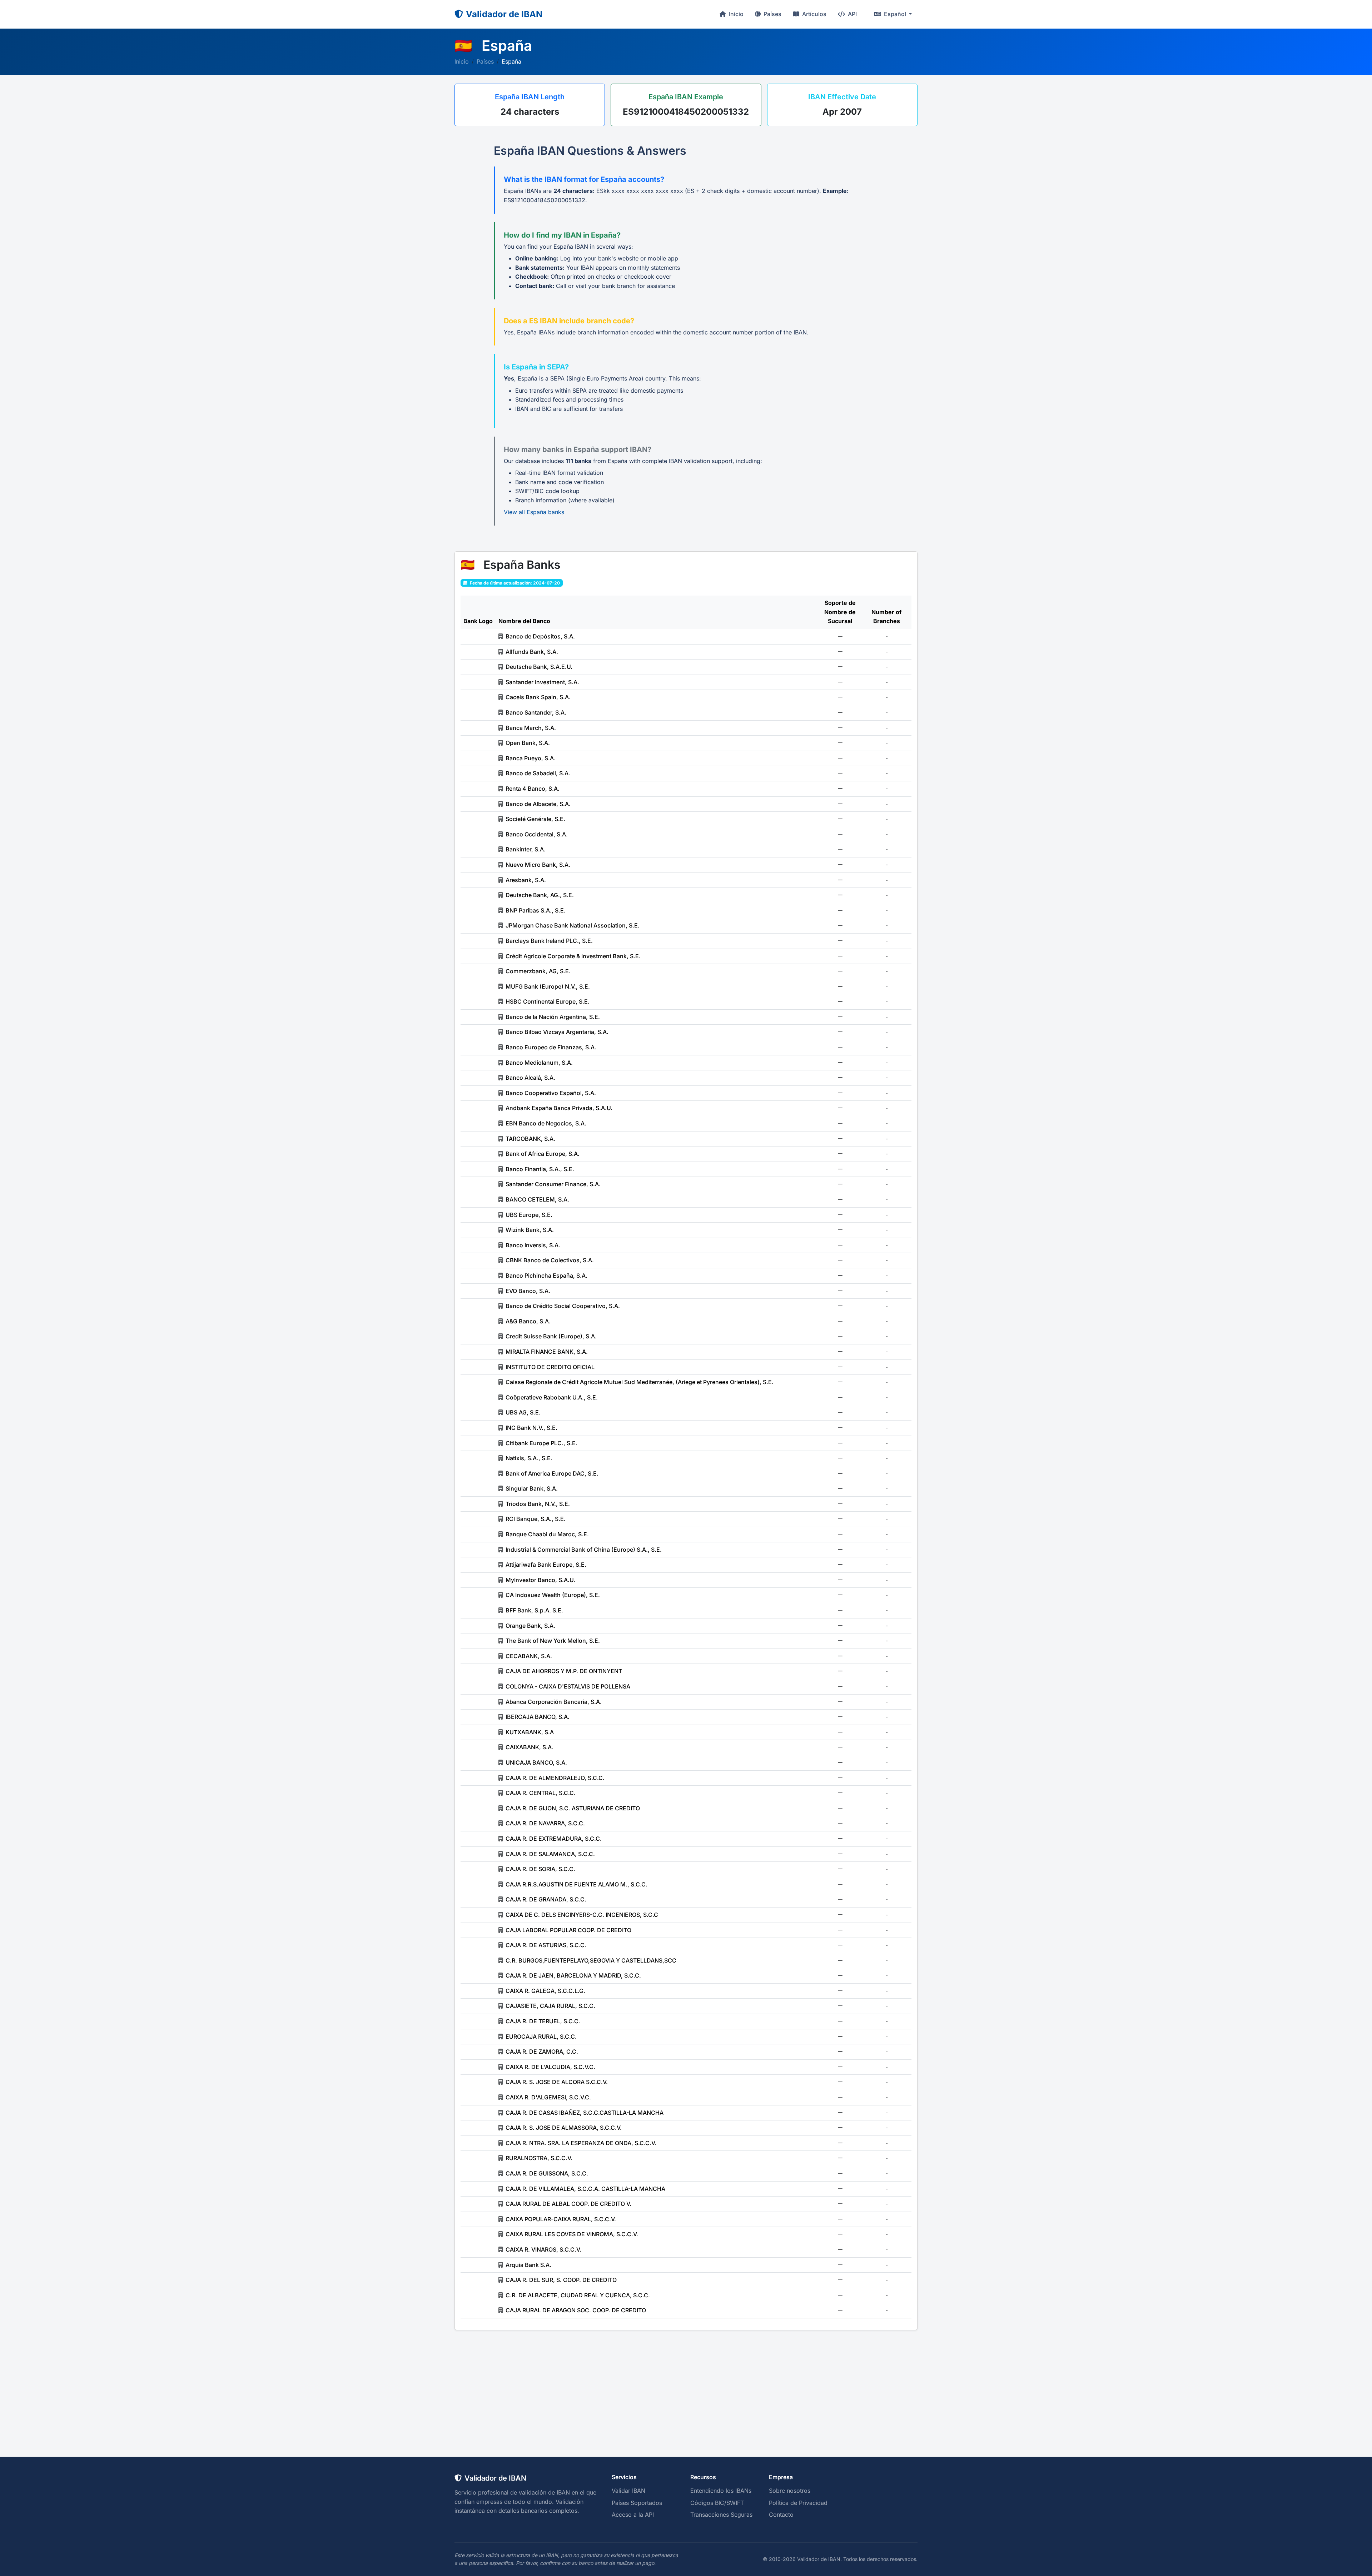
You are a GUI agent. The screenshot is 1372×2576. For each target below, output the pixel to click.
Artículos (814, 14)
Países (772, 14)
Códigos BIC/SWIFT (717, 2503)
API (852, 14)
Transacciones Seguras (721, 2515)
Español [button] (895, 14)
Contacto (781, 2515)
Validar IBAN (628, 2491)
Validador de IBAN (504, 14)
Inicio (735, 14)
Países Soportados (637, 2503)
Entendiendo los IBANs (721, 2491)
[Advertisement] (686, 2384)
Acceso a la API (633, 2515)
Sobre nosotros (790, 2491)
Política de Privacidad (798, 2503)
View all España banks (534, 512)
